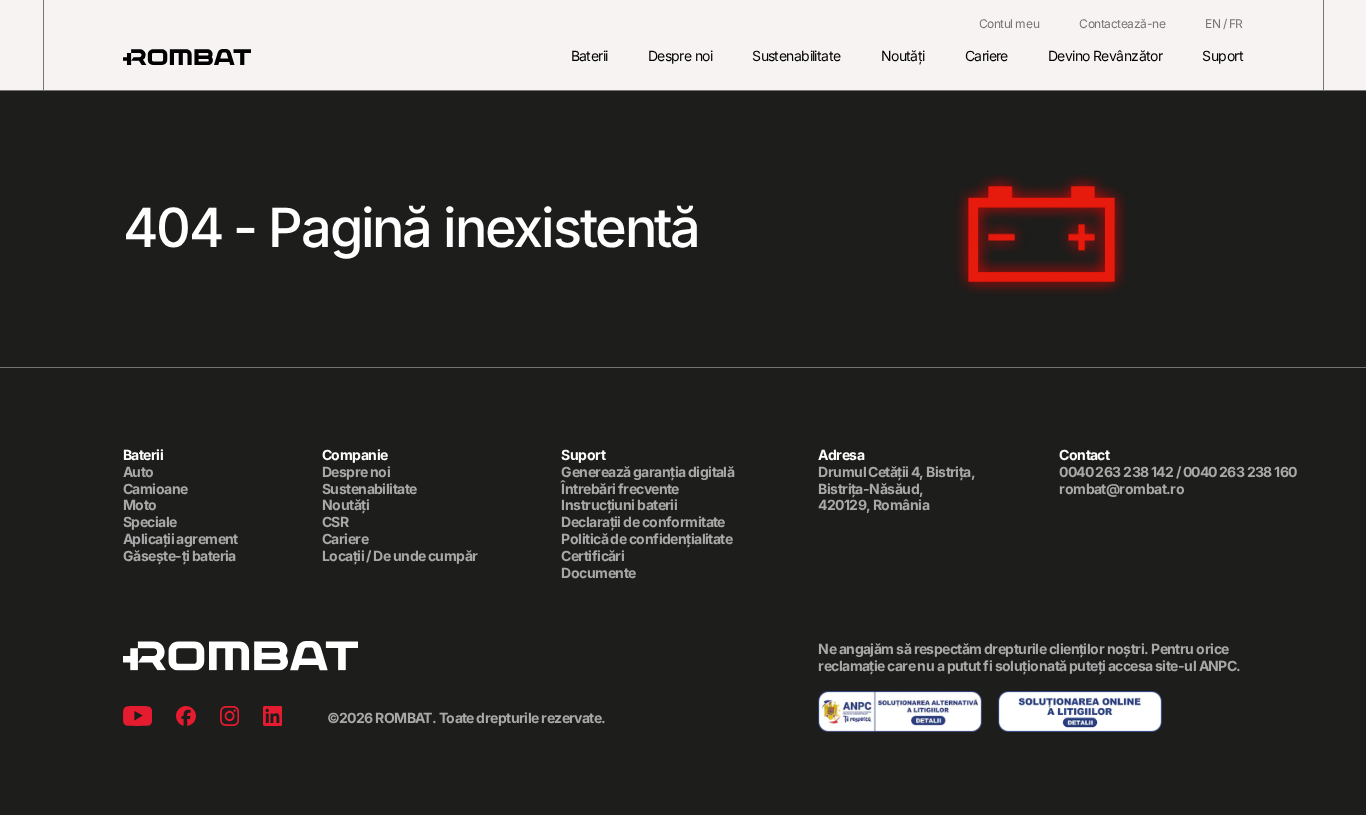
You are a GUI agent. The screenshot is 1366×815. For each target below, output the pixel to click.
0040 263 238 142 (1116, 471)
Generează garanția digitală (647, 472)
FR (1236, 23)
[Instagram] (229, 718)
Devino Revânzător (1105, 55)
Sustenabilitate (796, 55)
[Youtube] (137, 718)
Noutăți (903, 55)
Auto (138, 472)
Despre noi (680, 55)
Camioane (155, 489)
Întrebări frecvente (619, 489)
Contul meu (1009, 24)
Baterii (589, 55)
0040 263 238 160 (1240, 471)
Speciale (150, 522)
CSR (335, 522)
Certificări (592, 556)
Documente (598, 573)
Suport (1222, 55)
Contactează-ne (1122, 24)
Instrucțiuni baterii (619, 505)
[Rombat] (187, 57)
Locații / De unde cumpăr (400, 556)
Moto (140, 505)
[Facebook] (186, 718)
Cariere (986, 55)
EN (1212, 23)
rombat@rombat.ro (1121, 489)
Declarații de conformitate (642, 522)
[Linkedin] (272, 718)
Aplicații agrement (180, 539)
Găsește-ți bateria (179, 556)
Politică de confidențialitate (646, 539)
